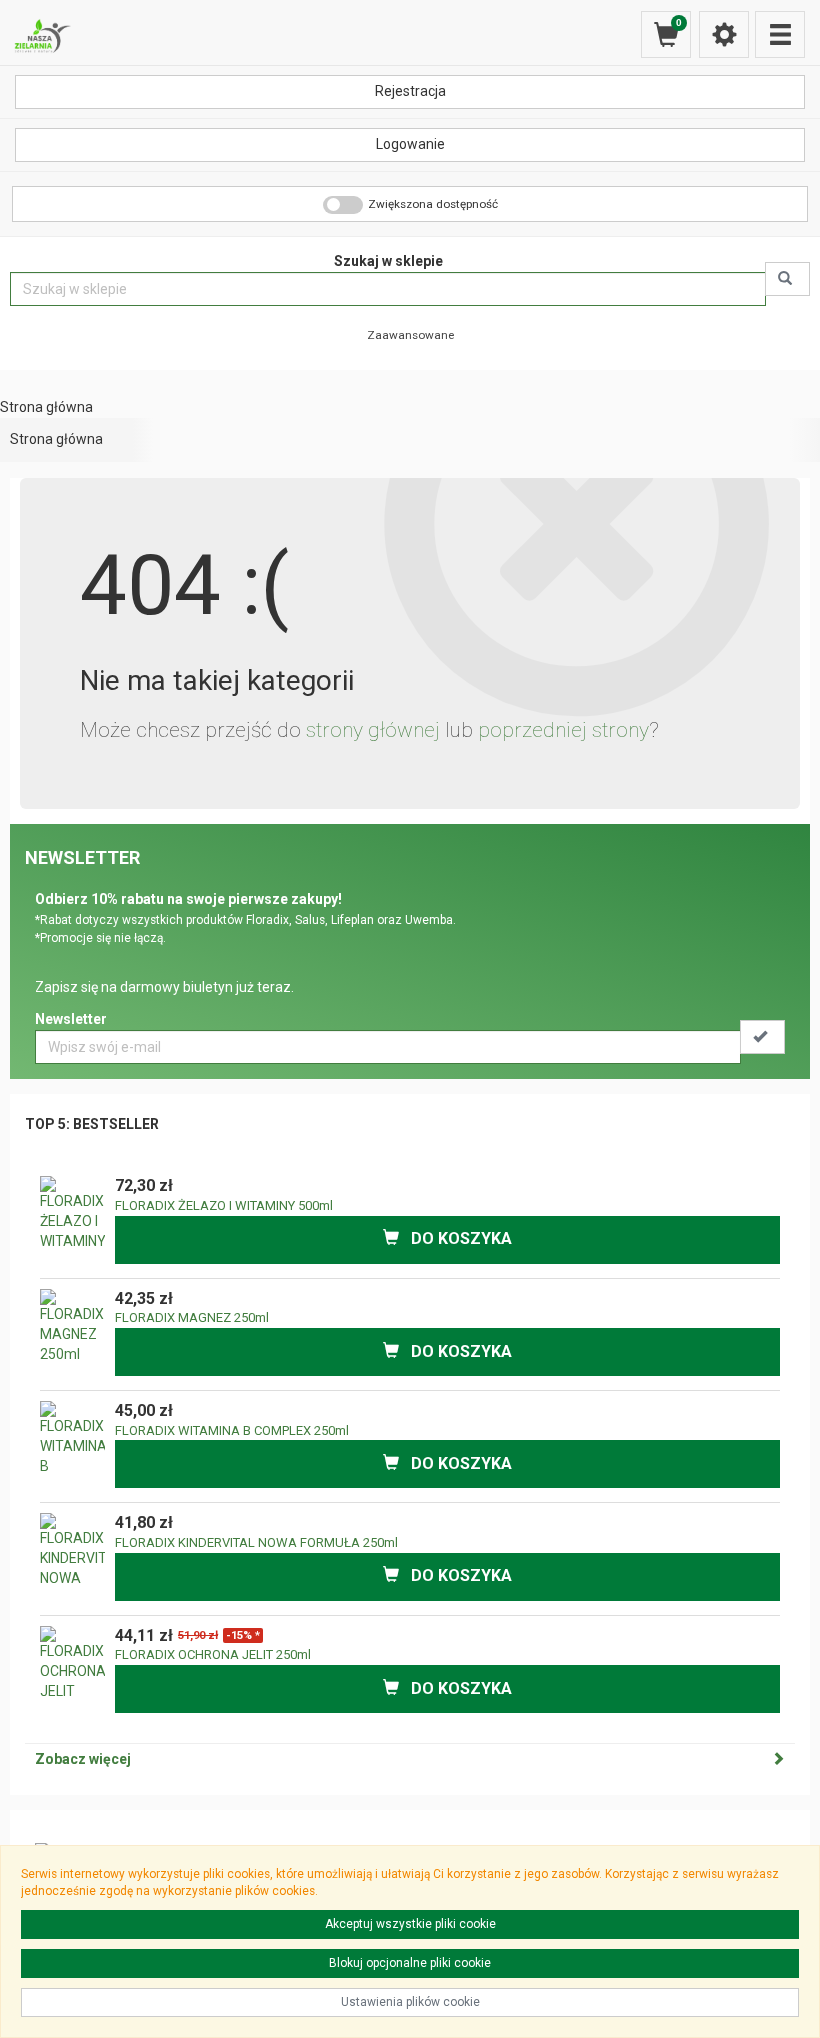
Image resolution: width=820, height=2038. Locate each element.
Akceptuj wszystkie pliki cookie (410, 1924)
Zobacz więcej (83, 1759)
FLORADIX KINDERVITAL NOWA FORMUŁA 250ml (256, 1542)
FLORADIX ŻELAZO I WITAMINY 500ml (224, 1205)
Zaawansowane (410, 335)
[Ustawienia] (724, 34)
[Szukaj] (787, 279)
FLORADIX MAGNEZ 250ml (192, 1317)
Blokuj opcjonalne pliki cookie (410, 1963)
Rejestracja (410, 91)
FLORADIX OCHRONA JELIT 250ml (213, 1654)
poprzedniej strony (563, 730)
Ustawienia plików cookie (410, 2002)
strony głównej (373, 730)
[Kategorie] (780, 34)
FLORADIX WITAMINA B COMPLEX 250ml (232, 1430)
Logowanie (410, 144)
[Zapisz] (762, 1037)
